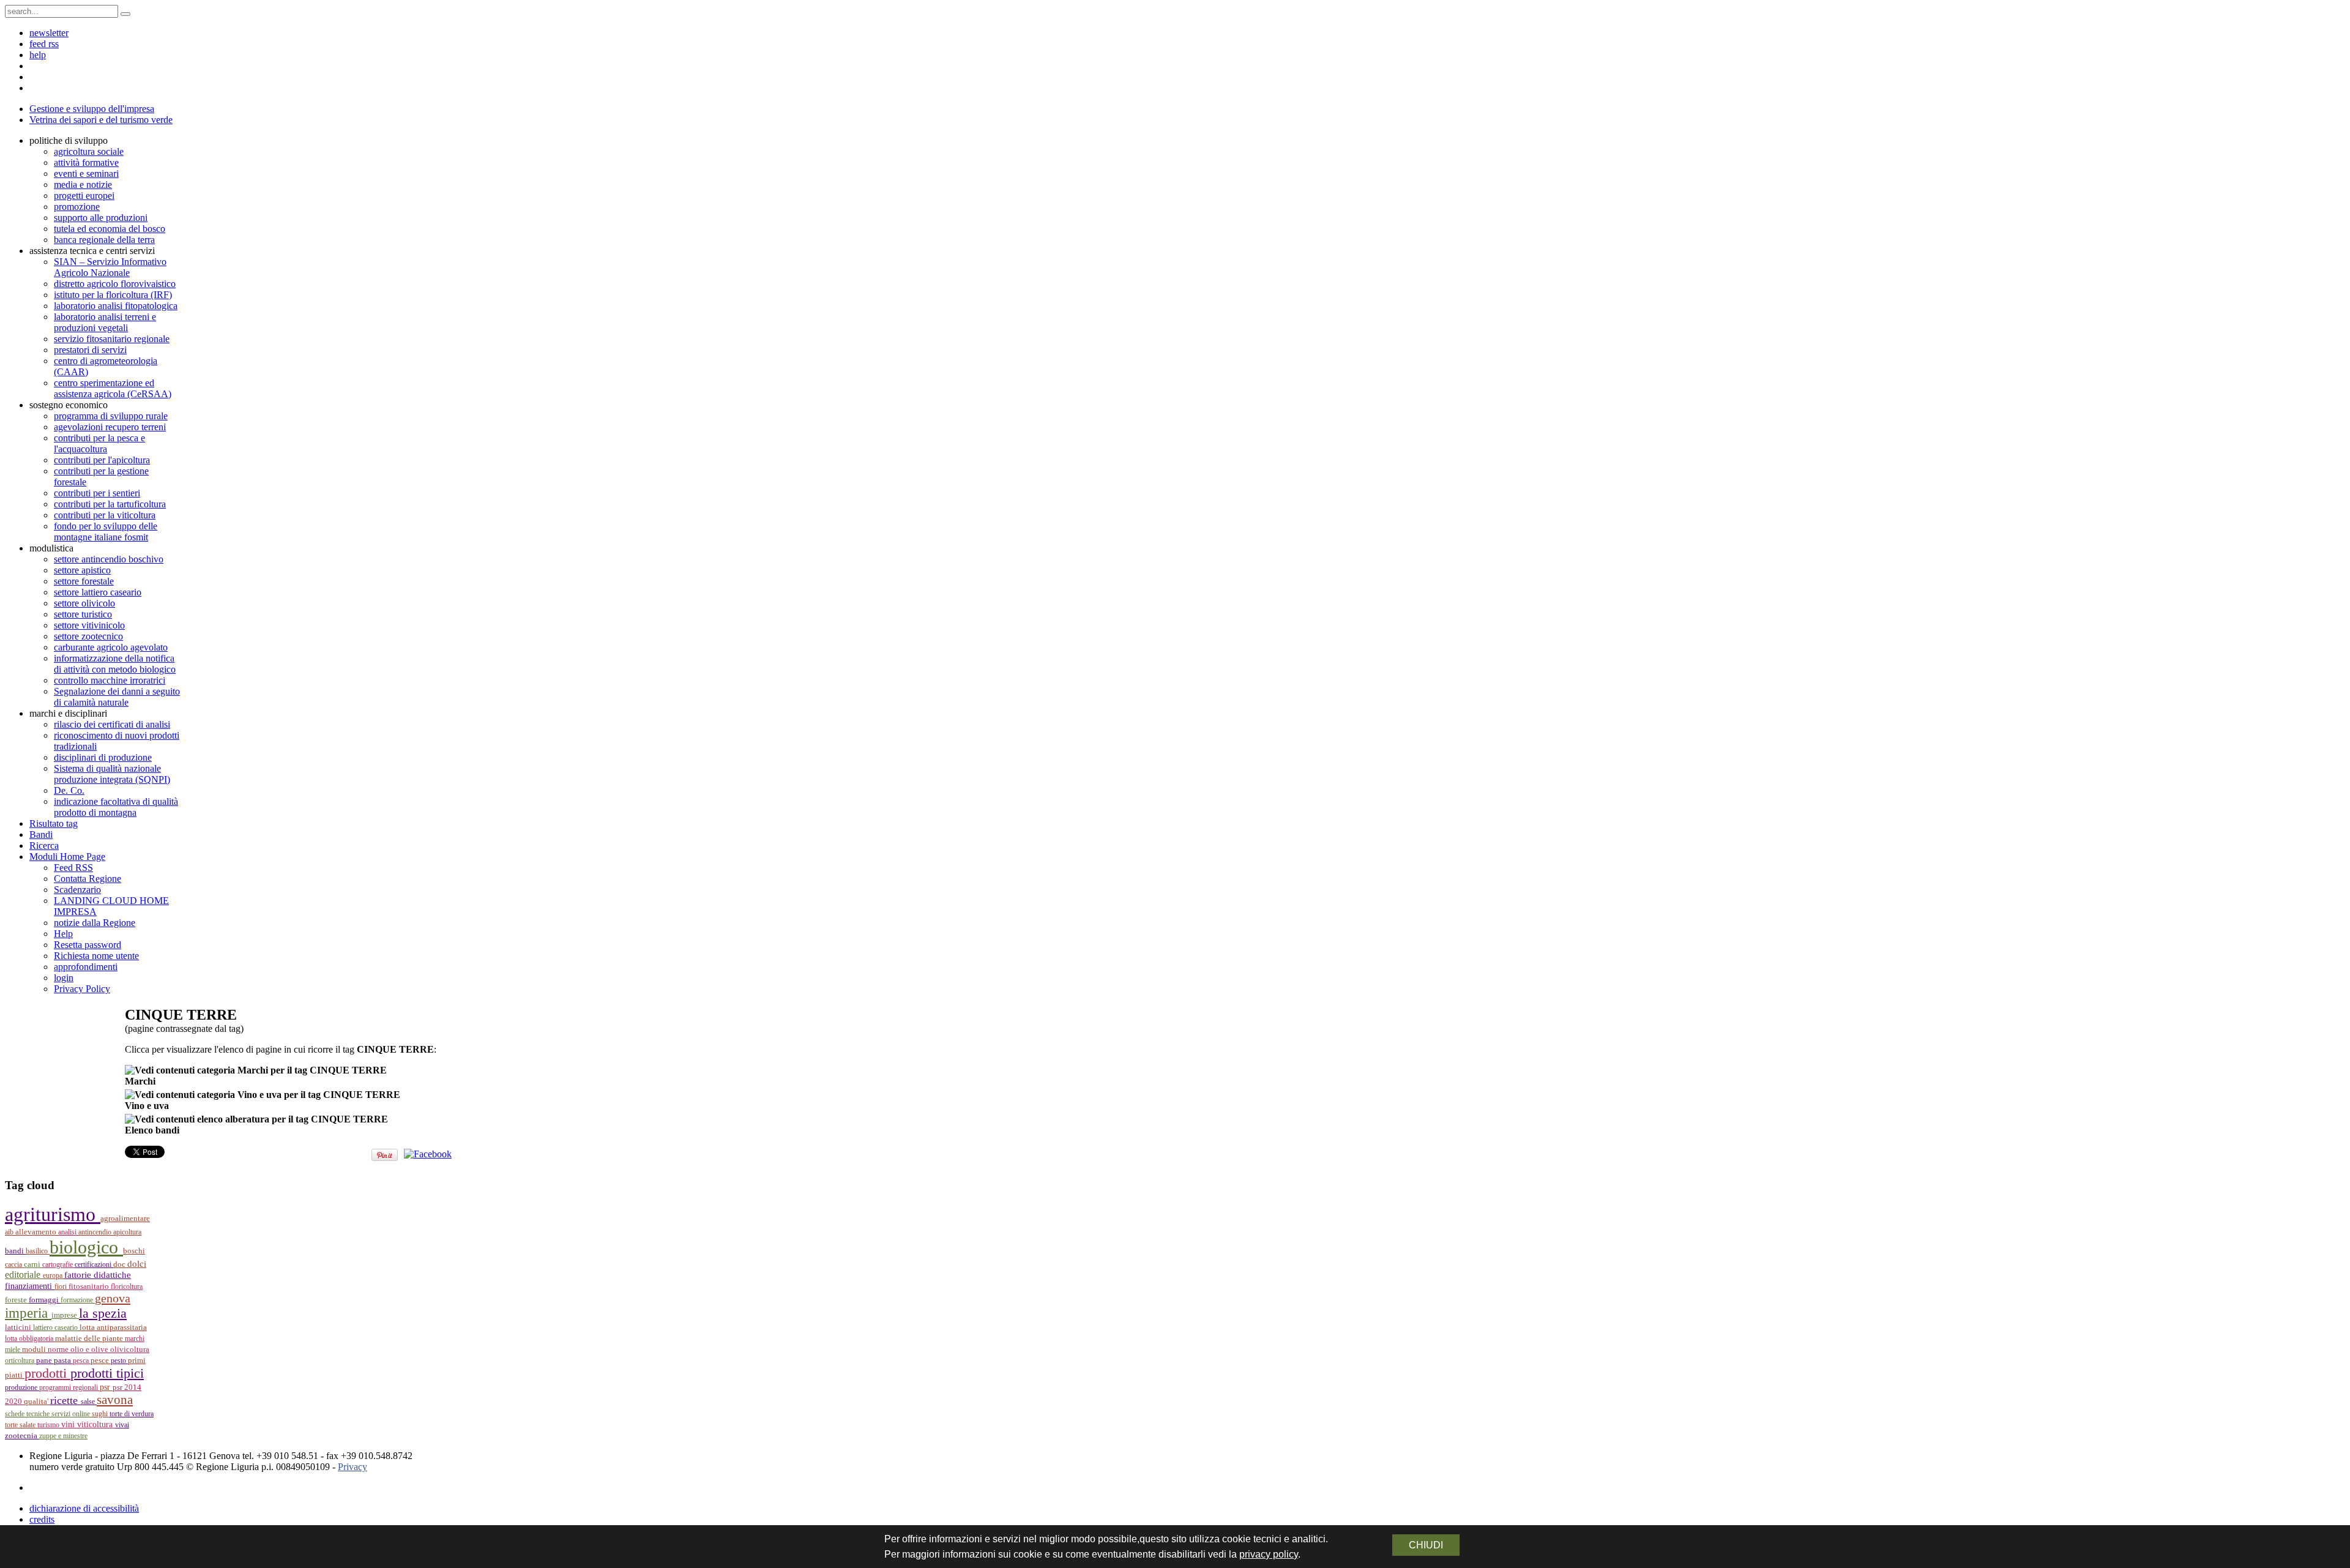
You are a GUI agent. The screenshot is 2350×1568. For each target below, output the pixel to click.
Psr (106, 1387)
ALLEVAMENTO (37, 1232)
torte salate (21, 1425)
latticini (19, 1327)
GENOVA (113, 1298)
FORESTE (17, 1300)
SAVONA (115, 1400)
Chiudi (1426, 1545)
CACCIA (14, 1264)
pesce (101, 1361)
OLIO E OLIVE (90, 1350)
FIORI (62, 1286)
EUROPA (54, 1275)
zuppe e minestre (63, 1436)
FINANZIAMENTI (30, 1286)
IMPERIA (28, 1313)
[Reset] (125, 14)
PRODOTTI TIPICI (107, 1373)
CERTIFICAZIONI (94, 1264)
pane (45, 1360)
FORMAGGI (45, 1300)
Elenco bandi (152, 1130)
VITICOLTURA (96, 1424)
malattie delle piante (90, 1338)
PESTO (119, 1361)
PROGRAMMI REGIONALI (69, 1387)
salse (89, 1402)
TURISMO (49, 1425)
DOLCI (137, 1264)
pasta (63, 1361)
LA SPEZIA (103, 1313)
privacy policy (1269, 1554)
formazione (78, 1300)
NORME (59, 1349)
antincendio (96, 1232)
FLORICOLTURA (127, 1286)
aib (10, 1232)
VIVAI (122, 1425)
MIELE (13, 1350)
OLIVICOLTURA (130, 1350)
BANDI (15, 1251)
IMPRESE (65, 1315)
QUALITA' (37, 1402)
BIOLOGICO (86, 1247)
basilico (38, 1251)
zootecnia (22, 1435)
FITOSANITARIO (90, 1286)
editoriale (24, 1275)
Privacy (352, 1467)
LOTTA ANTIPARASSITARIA (113, 1327)
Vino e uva (147, 1106)
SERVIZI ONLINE (72, 1414)
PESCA (82, 1361)
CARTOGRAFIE (58, 1264)
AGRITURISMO (53, 1214)
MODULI (35, 1350)
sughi (101, 1414)
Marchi (140, 1081)
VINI (69, 1424)
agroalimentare (125, 1219)
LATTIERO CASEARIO (56, 1327)
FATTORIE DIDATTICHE (98, 1275)
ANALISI (68, 1232)
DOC (120, 1264)
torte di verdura (132, 1414)
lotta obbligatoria (30, 1338)
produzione (22, 1387)
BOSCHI (134, 1251)
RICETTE (65, 1400)
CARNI (33, 1264)
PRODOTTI (47, 1373)
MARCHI (135, 1338)
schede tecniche (28, 1414)
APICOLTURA (127, 1232)
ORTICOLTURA (21, 1361)
